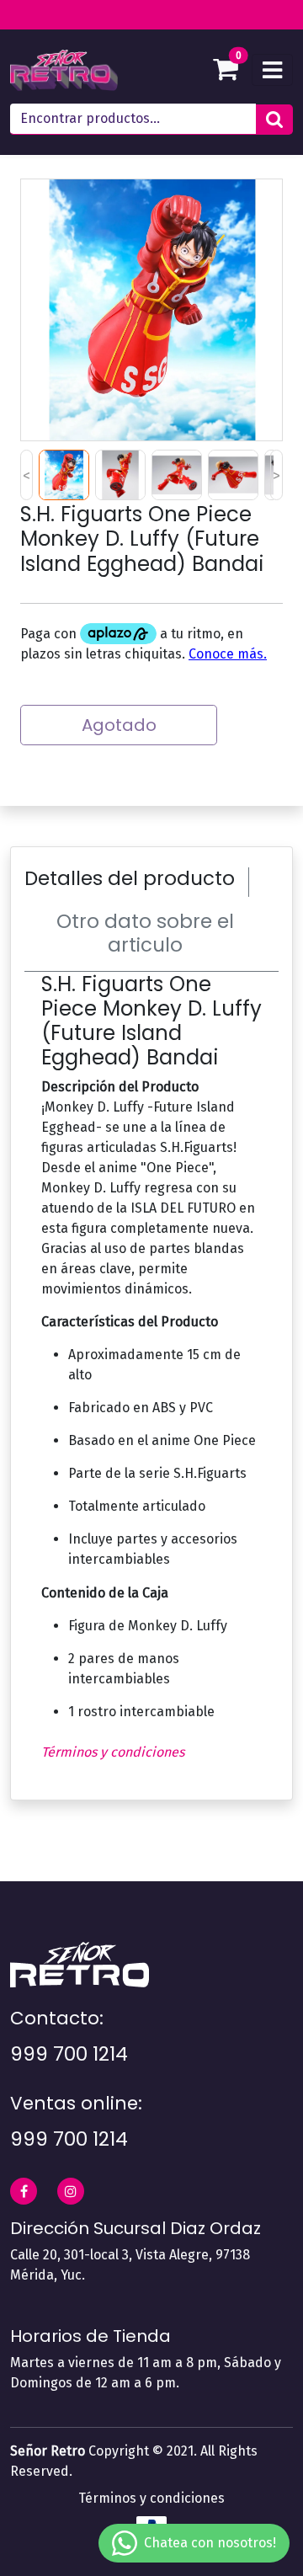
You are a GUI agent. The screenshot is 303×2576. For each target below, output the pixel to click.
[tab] (137, 883)
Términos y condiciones (113, 1752)
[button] (274, 120)
